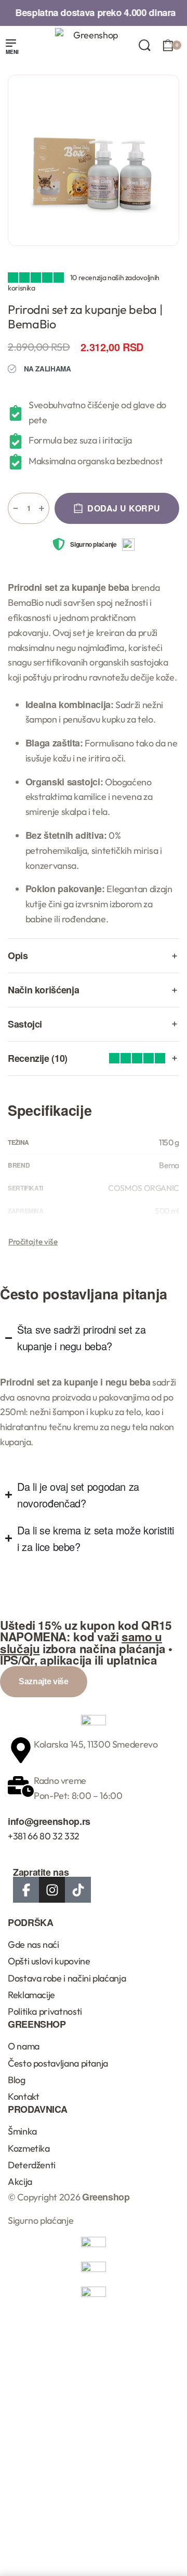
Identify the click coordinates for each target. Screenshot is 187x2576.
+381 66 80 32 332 (44, 1836)
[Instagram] (52, 1890)
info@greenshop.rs (49, 1821)
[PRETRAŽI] (145, 45)
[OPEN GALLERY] (94, 160)
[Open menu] (12, 48)
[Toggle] (33, 1242)
